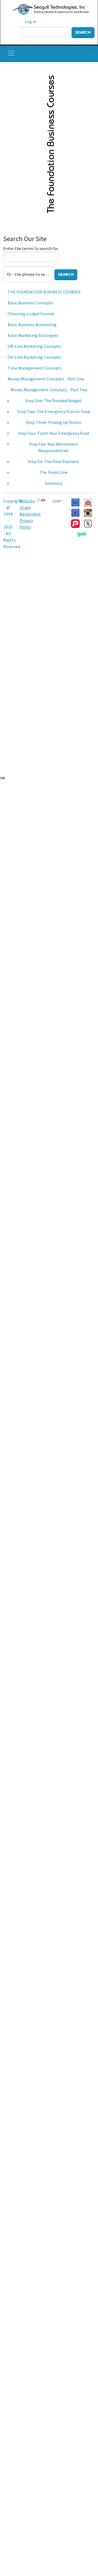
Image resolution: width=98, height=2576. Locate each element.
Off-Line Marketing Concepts (34, 346)
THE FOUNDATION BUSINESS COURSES (44, 292)
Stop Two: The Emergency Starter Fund (53, 411)
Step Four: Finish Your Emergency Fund (53, 433)
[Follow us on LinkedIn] (75, 502)
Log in (30, 21)
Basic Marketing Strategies (33, 335)
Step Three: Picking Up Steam (53, 422)
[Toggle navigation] (11, 53)
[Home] (47, 9)
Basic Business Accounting (32, 324)
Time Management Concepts (35, 368)
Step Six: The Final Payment (53, 461)
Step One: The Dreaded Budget (53, 401)
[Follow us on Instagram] (88, 512)
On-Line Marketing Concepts (34, 357)
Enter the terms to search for (31, 248)
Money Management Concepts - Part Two (49, 390)
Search (83, 32)
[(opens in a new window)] (88, 502)
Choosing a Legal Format (31, 314)
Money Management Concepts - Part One (46, 379)
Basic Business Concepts (30, 303)
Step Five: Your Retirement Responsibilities (53, 447)
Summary (53, 483)
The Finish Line (53, 472)
